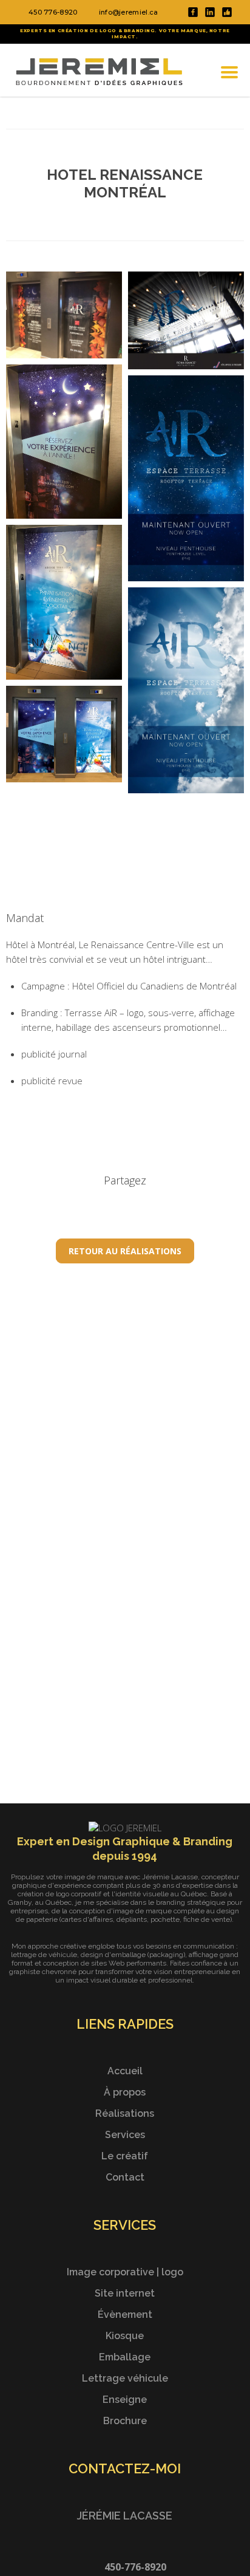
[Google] (227, 13)
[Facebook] (193, 13)
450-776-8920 (135, 2567)
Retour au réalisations (125, 1251)
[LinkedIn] (210, 13)
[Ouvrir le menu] (229, 72)
